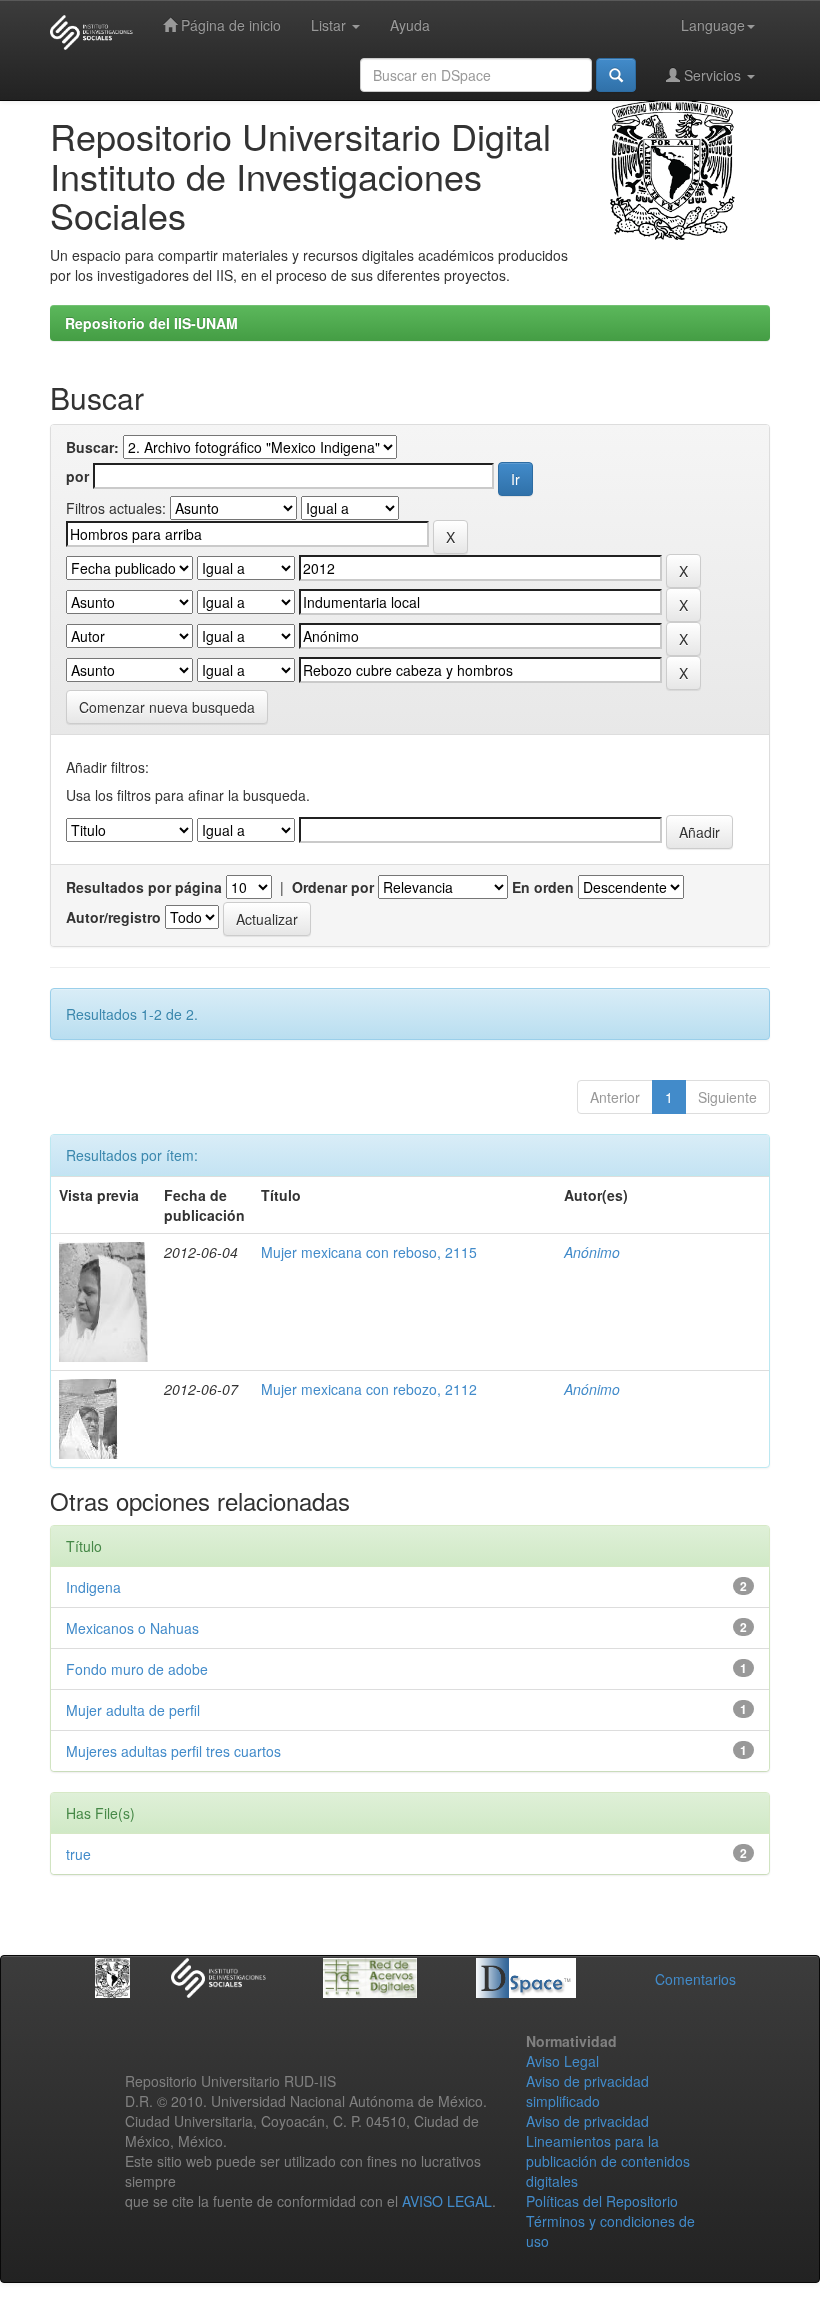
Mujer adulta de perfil (133, 1710)
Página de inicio (229, 25)
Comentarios (695, 1979)
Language (713, 25)
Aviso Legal (562, 2061)
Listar (330, 25)
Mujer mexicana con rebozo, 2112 (369, 1389)
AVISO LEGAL (447, 2201)
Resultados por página (144, 887)
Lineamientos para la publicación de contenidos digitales (608, 2161)
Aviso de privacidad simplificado (587, 2091)
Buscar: (92, 447)
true (78, 1854)
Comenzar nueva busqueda (167, 707)
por (77, 476)
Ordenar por (333, 887)
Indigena (93, 1587)
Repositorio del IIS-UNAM (151, 323)
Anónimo (592, 1252)
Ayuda (410, 25)
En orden (543, 887)
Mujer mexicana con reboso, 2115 (369, 1252)
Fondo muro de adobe (137, 1669)
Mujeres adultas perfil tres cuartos (173, 1751)
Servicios (712, 75)
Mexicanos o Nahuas (132, 1628)
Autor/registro (113, 917)
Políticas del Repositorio (602, 2201)
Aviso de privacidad (587, 2121)
